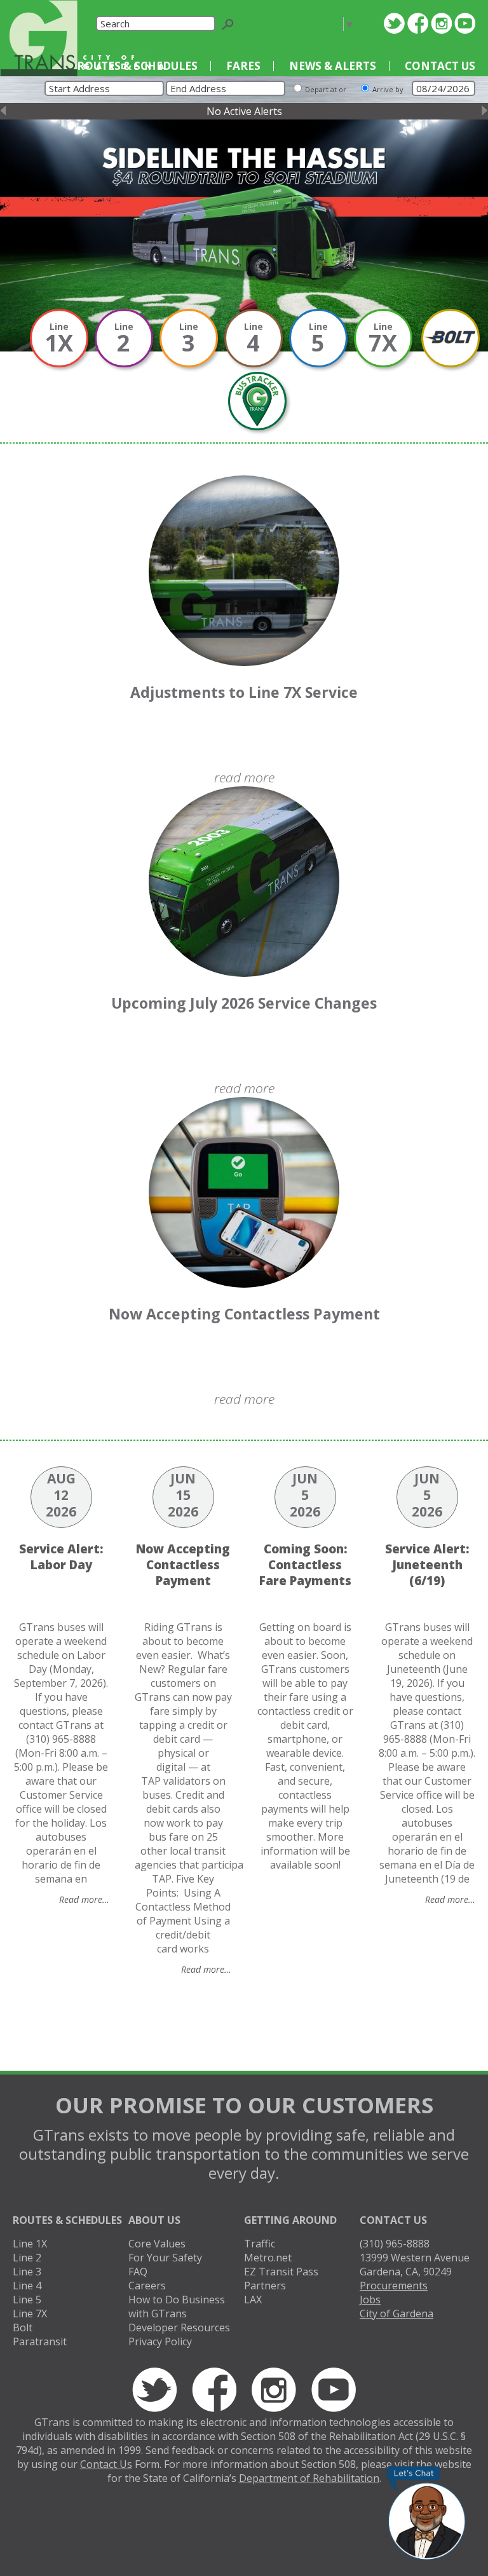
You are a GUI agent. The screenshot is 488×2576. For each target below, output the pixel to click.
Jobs (370, 2300)
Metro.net (268, 2258)
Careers (147, 2286)
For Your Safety (165, 2258)
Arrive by (388, 89)
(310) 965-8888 (395, 2244)
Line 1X (30, 2244)
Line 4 (27, 2286)
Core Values (157, 2244)
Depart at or (326, 89)
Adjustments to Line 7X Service (244, 692)
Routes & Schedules (137, 66)
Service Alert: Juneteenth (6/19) (427, 1564)
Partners (265, 2286)
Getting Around (290, 2220)
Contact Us (440, 66)
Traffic (260, 2244)
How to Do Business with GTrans (177, 2307)
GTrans (39, 38)
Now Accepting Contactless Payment (244, 1314)
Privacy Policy (160, 2341)
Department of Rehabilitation (309, 2478)
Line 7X (30, 2314)
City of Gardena (396, 2314)
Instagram (441, 23)
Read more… (84, 1899)
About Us (154, 2220)
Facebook (418, 23)
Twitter (394, 23)
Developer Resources (179, 2327)
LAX (253, 2300)
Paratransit (40, 2341)
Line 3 (27, 2272)
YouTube (465, 23)
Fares (243, 66)
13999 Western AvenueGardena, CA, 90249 (415, 2265)
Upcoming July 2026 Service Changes (244, 1003)
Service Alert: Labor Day (61, 1557)
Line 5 (27, 2300)
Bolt (23, 2327)
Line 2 (27, 2258)
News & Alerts (333, 66)
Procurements (394, 2286)
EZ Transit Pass (281, 2272)
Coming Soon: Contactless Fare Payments (305, 1564)
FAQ (138, 2272)
